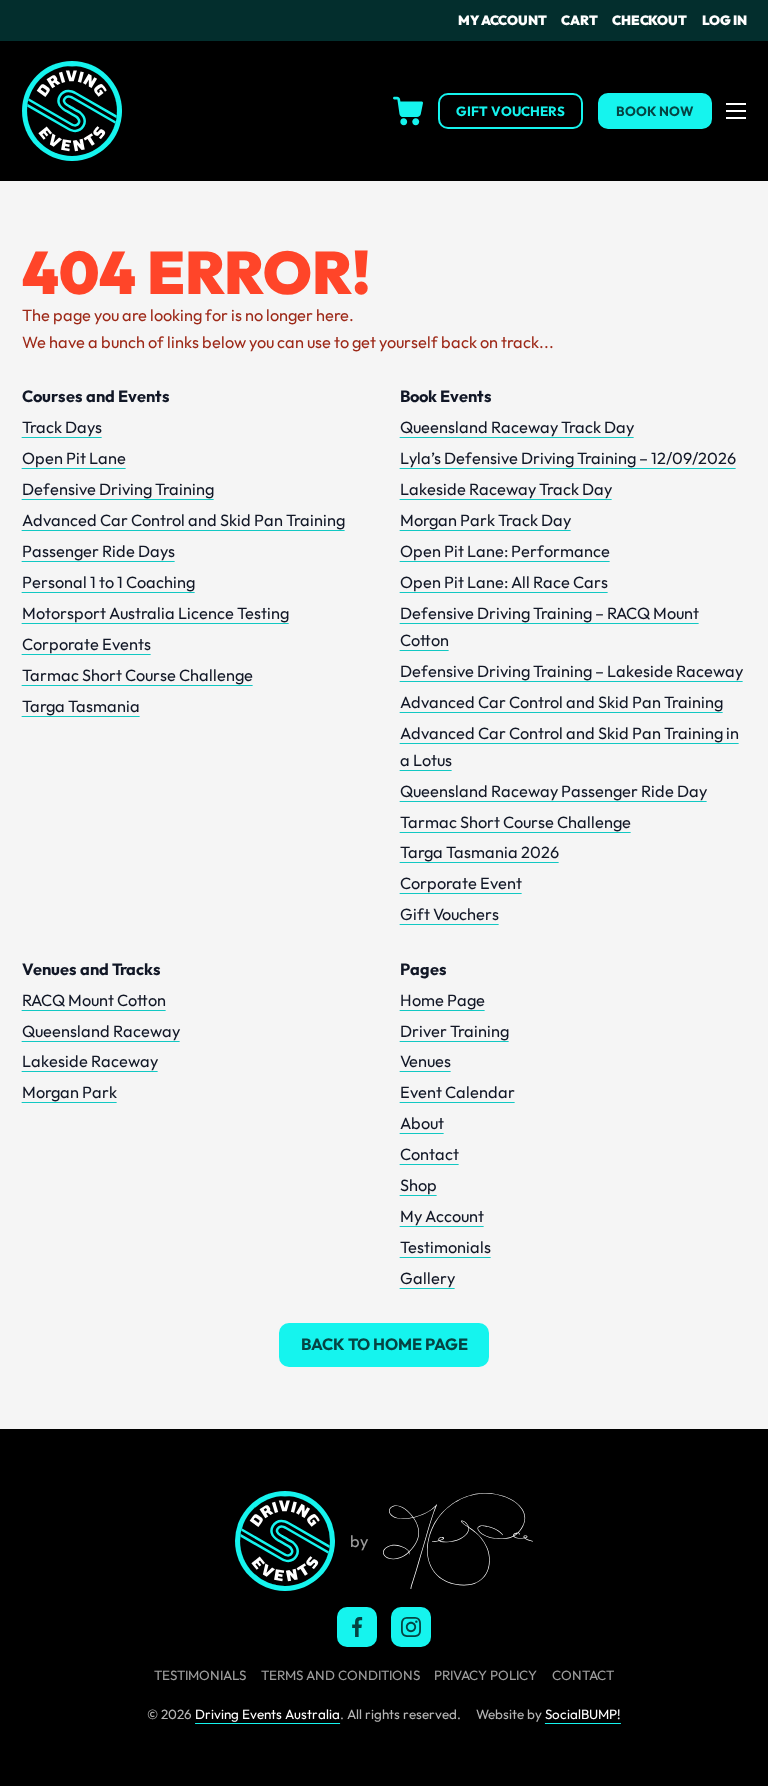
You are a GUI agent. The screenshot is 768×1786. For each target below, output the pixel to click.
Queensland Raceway (101, 1031)
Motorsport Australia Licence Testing (155, 613)
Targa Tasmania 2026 (479, 852)
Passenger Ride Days (98, 551)
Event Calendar (457, 1092)
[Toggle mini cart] (279, 111)
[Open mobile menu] (736, 111)
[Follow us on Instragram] (411, 1627)
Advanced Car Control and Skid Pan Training (183, 520)
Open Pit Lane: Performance (505, 551)
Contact (429, 1154)
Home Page (442, 1000)
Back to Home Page (384, 1344)
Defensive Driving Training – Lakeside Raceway (571, 671)
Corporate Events (86, 644)
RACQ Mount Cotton (94, 1000)
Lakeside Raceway (90, 1061)
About (422, 1123)
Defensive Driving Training (118, 489)
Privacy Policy (485, 1675)
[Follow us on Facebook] (357, 1627)
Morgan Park (69, 1092)
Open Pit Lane (74, 458)
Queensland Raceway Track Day (517, 427)
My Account (502, 20)
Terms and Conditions (340, 1675)
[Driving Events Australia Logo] (72, 111)
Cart (579, 20)
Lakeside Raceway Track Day (506, 489)
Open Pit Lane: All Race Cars (504, 582)
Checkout (649, 20)
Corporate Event (461, 883)
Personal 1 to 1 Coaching (108, 582)
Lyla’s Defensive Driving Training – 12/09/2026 (568, 458)
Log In (724, 20)
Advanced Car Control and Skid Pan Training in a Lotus (569, 746)
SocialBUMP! (583, 1714)
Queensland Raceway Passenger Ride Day (553, 791)
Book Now (654, 111)
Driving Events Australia (267, 1714)
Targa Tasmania (81, 706)
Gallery (427, 1278)
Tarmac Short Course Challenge (137, 675)
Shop (418, 1185)
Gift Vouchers (510, 111)
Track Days (62, 427)
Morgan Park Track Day (485, 520)
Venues (425, 1061)
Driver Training (454, 1031)
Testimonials (445, 1247)
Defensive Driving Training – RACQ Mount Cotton (549, 626)
